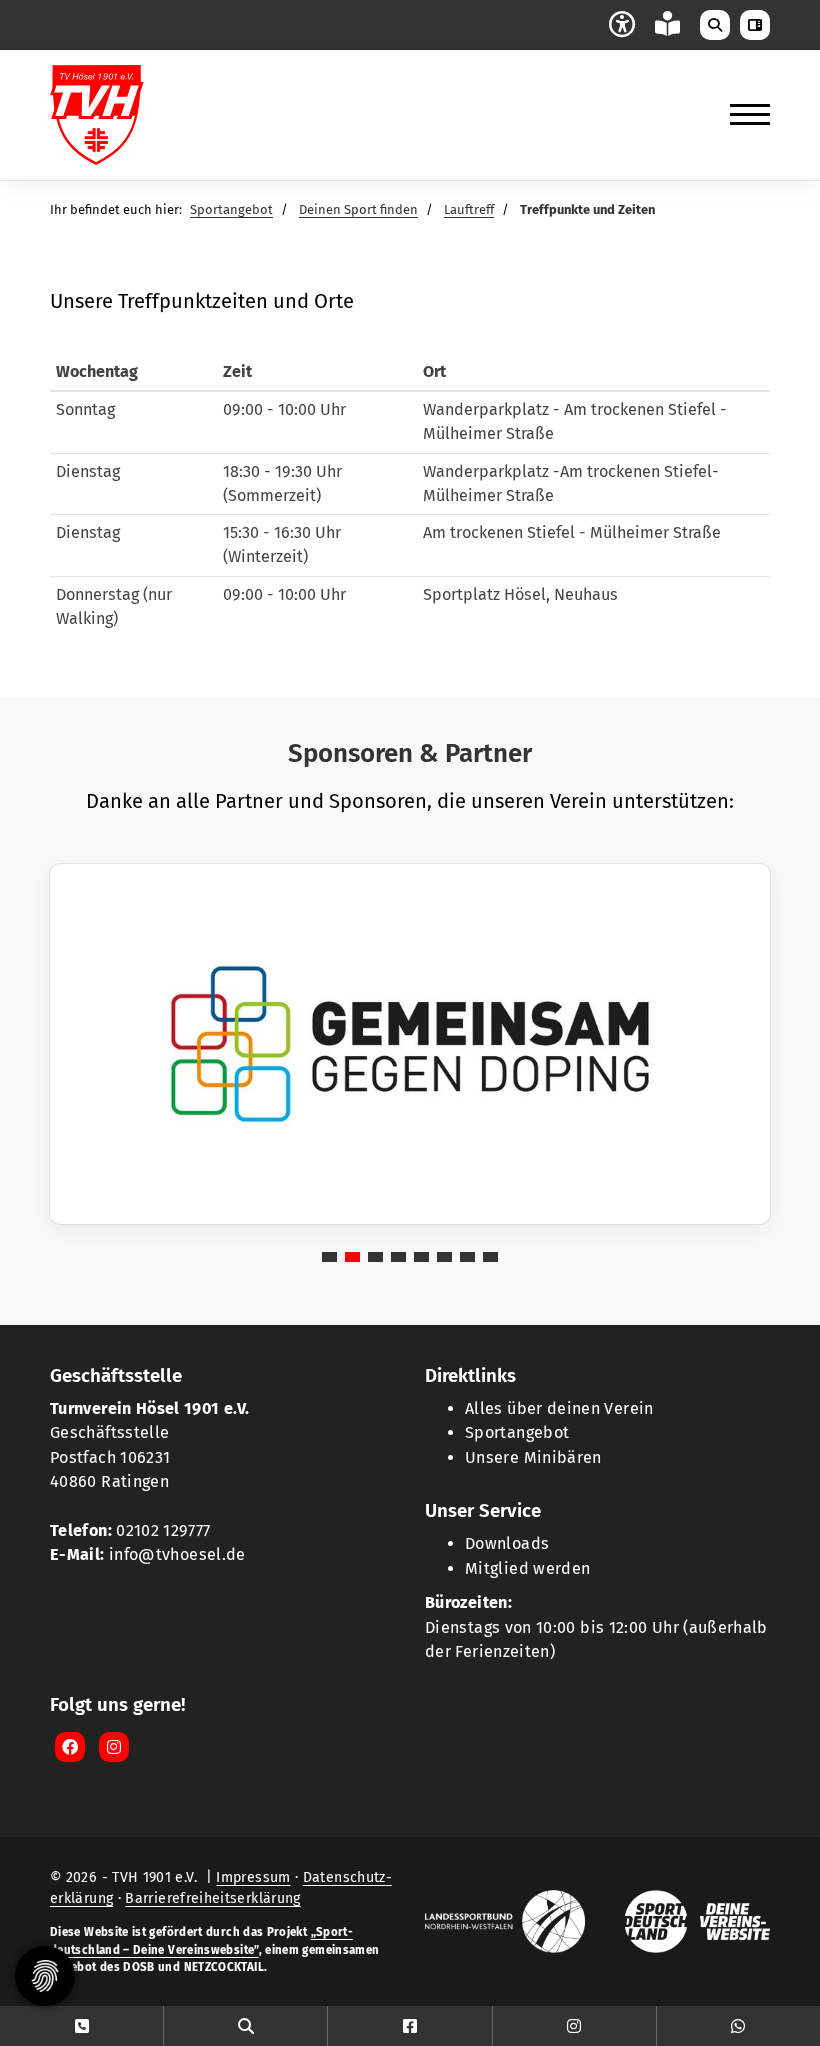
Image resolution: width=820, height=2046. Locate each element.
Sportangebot (231, 209)
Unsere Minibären (533, 1457)
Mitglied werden (527, 1568)
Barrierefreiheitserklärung (212, 1898)
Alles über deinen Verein (559, 1408)
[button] (329, 1257)
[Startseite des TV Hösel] (125, 115)
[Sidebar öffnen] (755, 25)
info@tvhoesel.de (177, 1554)
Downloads (507, 1543)
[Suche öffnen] (715, 25)
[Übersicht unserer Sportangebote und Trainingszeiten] (245, 2026)
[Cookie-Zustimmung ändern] (45, 1976)
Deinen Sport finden (358, 209)
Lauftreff (469, 209)
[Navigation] (742, 115)
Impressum (253, 1877)
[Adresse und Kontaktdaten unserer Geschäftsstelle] (81, 2026)
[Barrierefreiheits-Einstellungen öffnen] (622, 23)
